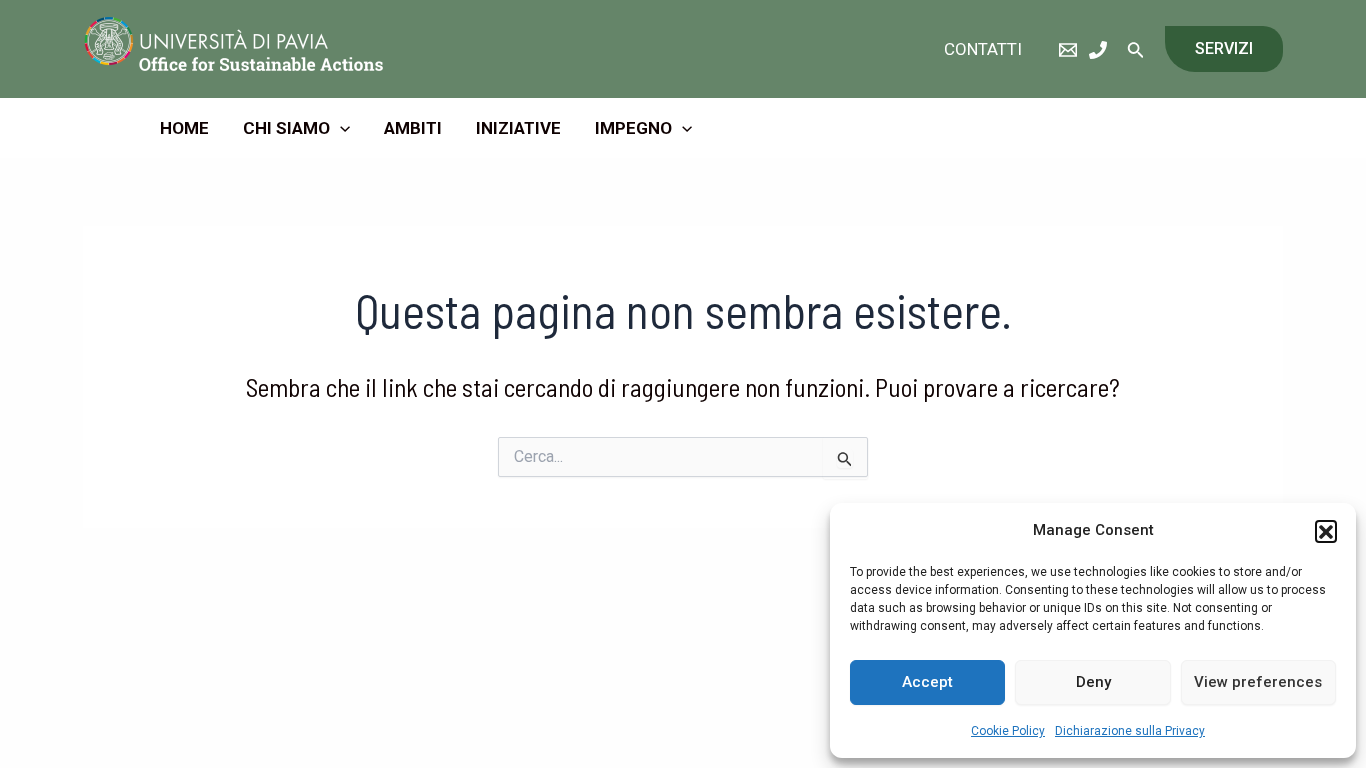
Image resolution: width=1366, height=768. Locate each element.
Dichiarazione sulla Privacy (1130, 731)
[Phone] (1098, 50)
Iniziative (518, 128)
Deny (1093, 682)
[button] (1326, 531)
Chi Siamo (286, 128)
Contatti (983, 49)
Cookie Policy (1008, 731)
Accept (927, 682)
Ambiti (413, 128)
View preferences (1258, 682)
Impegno (633, 128)
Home (184, 128)
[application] (340, 128)
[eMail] (1068, 50)
